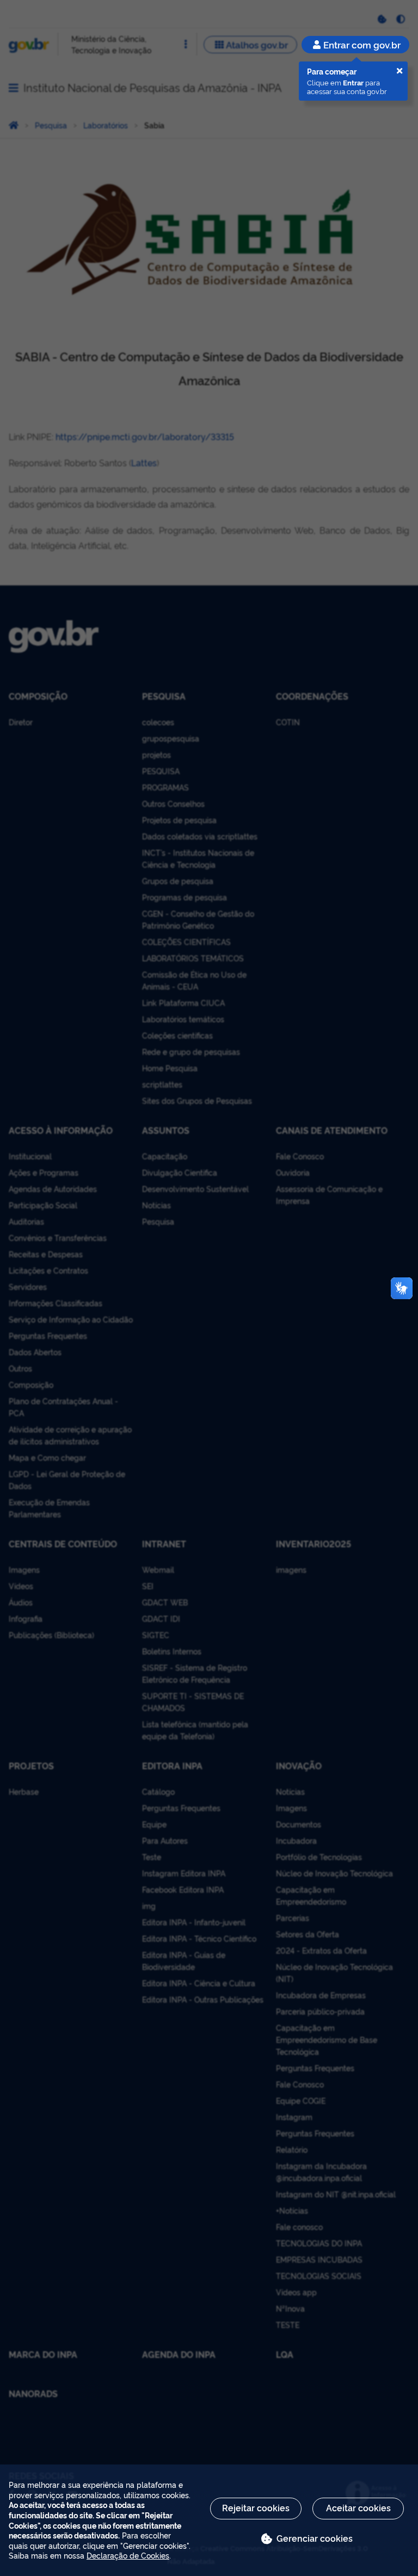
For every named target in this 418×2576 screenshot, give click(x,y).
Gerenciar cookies (315, 2538)
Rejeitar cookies (256, 2507)
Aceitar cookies (358, 2507)
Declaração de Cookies (128, 2555)
